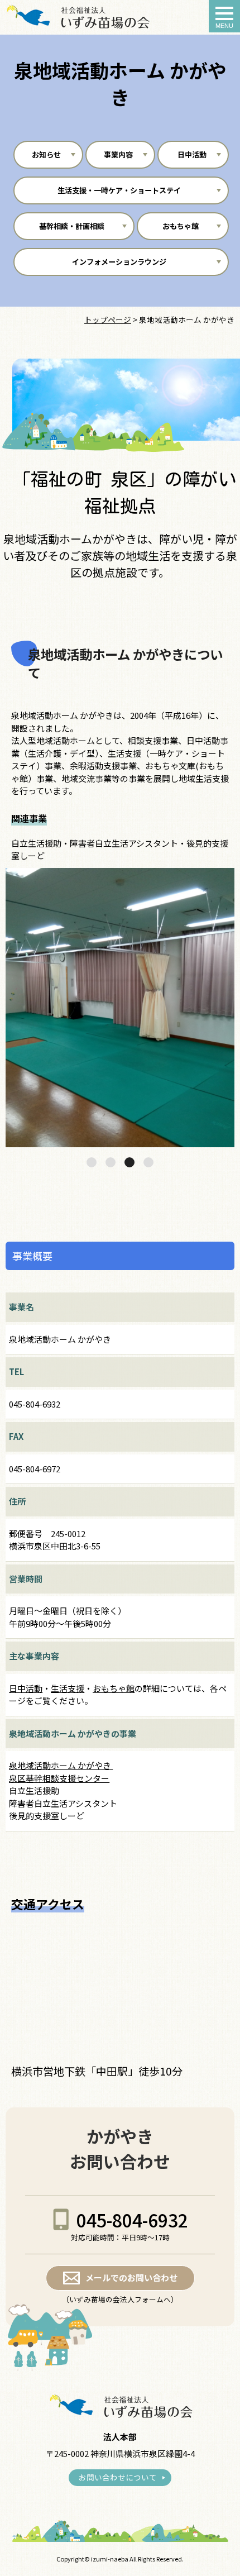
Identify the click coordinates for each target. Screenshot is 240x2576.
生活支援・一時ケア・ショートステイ (119, 190)
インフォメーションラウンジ (119, 262)
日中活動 (191, 154)
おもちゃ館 (181, 226)
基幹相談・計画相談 (72, 226)
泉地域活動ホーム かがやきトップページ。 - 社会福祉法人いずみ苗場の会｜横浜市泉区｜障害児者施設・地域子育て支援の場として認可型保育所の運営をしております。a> (77, 17)
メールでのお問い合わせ (131, 2277)
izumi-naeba (110, 2559)
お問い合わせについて (118, 2477)
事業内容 (118, 154)
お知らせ (46, 154)
